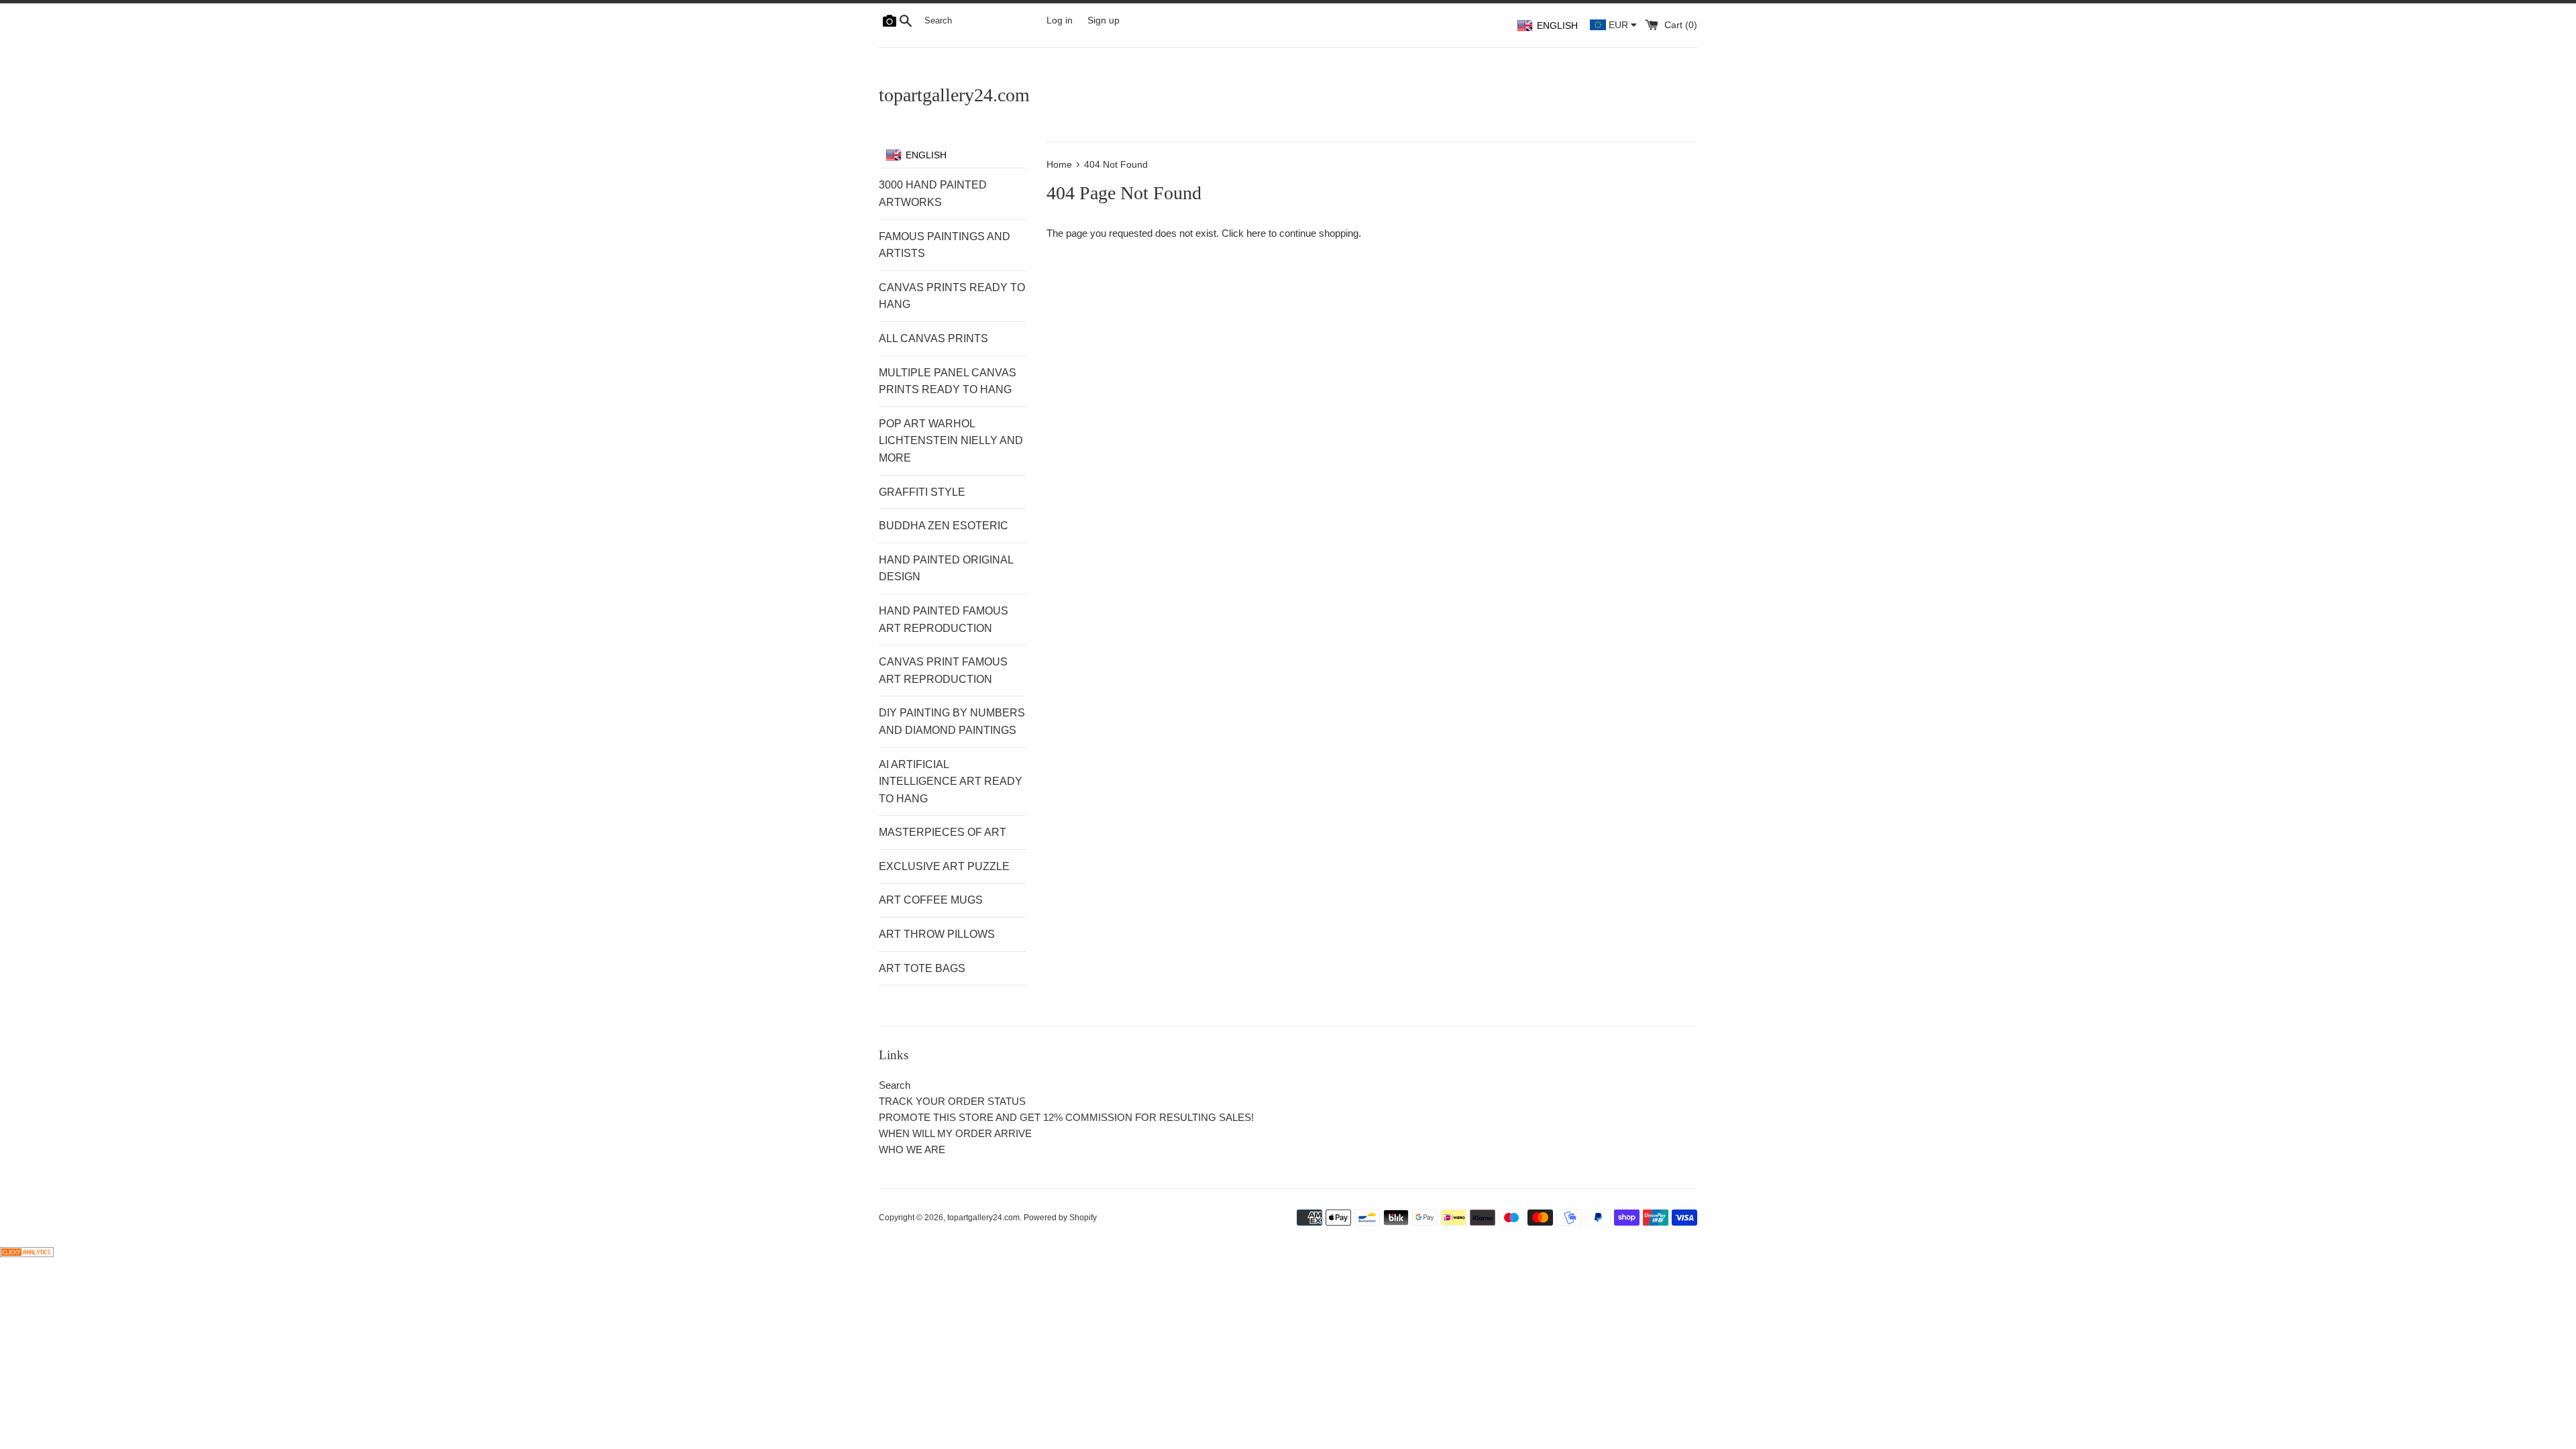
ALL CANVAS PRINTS (933, 338)
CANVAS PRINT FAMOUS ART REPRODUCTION (943, 670)
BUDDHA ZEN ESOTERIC (944, 526)
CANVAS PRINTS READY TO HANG (952, 296)
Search (895, 1085)
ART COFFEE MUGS (931, 900)
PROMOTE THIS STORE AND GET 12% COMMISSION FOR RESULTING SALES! (1066, 1117)
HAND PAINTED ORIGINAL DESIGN (946, 569)
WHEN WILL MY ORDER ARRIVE (955, 1133)
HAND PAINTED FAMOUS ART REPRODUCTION (944, 620)
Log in (1060, 20)
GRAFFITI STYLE (922, 492)
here (1256, 233)
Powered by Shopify (1060, 1218)
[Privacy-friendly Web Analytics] (27, 1253)
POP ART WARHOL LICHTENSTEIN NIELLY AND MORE (951, 441)
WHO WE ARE (912, 1149)
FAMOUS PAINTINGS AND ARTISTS (945, 245)
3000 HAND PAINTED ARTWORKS (933, 194)
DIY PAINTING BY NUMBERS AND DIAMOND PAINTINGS (952, 721)
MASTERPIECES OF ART (943, 832)
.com (954, 95)
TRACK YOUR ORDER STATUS (952, 1101)
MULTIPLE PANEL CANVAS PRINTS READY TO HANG (948, 381)
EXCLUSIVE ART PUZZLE (944, 866)
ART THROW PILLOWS (937, 934)
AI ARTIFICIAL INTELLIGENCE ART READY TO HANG (951, 782)
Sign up (1104, 20)
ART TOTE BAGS (922, 968)
